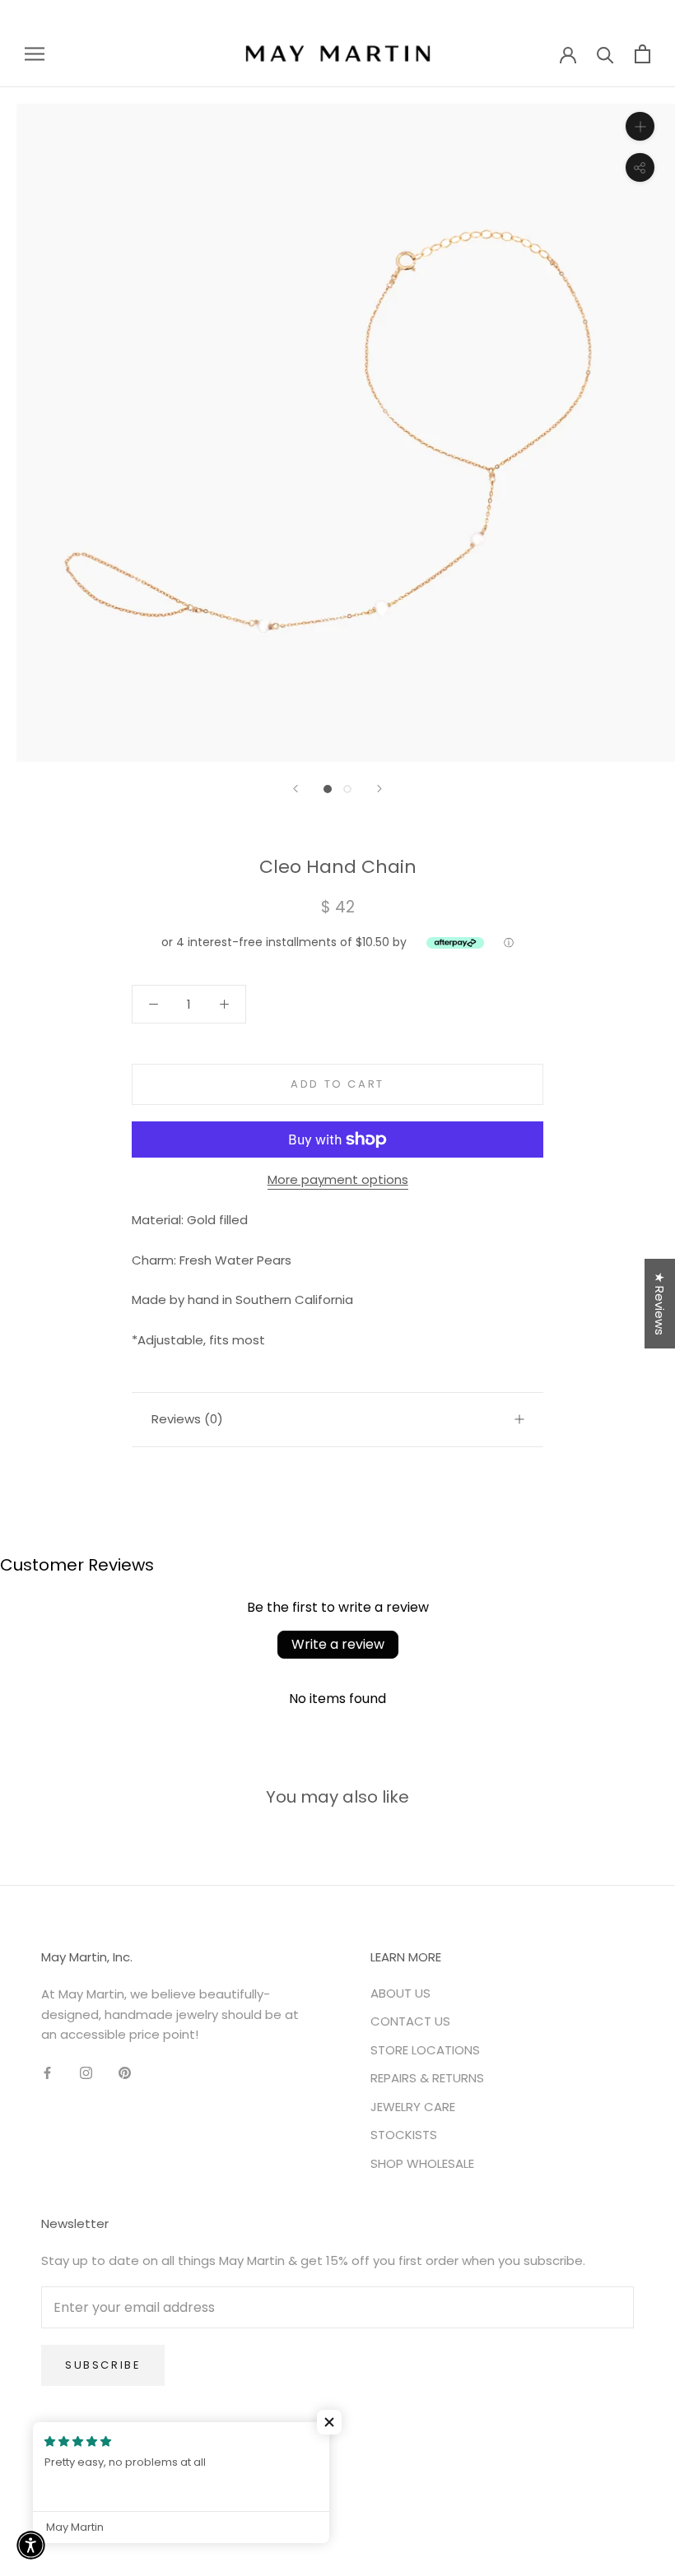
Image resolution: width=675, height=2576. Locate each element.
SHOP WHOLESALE (422, 2163)
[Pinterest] (125, 2072)
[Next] (379, 789)
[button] (329, 2422)
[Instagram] (86, 2072)
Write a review (338, 1644)
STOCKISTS (404, 2135)
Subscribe (103, 2365)
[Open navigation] (35, 53)
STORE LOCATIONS (425, 2050)
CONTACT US (410, 2021)
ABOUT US (400, 1993)
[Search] (605, 54)
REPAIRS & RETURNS (427, 2078)
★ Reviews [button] (660, 1304)
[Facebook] (47, 2072)
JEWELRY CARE (413, 2107)
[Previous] (296, 789)
